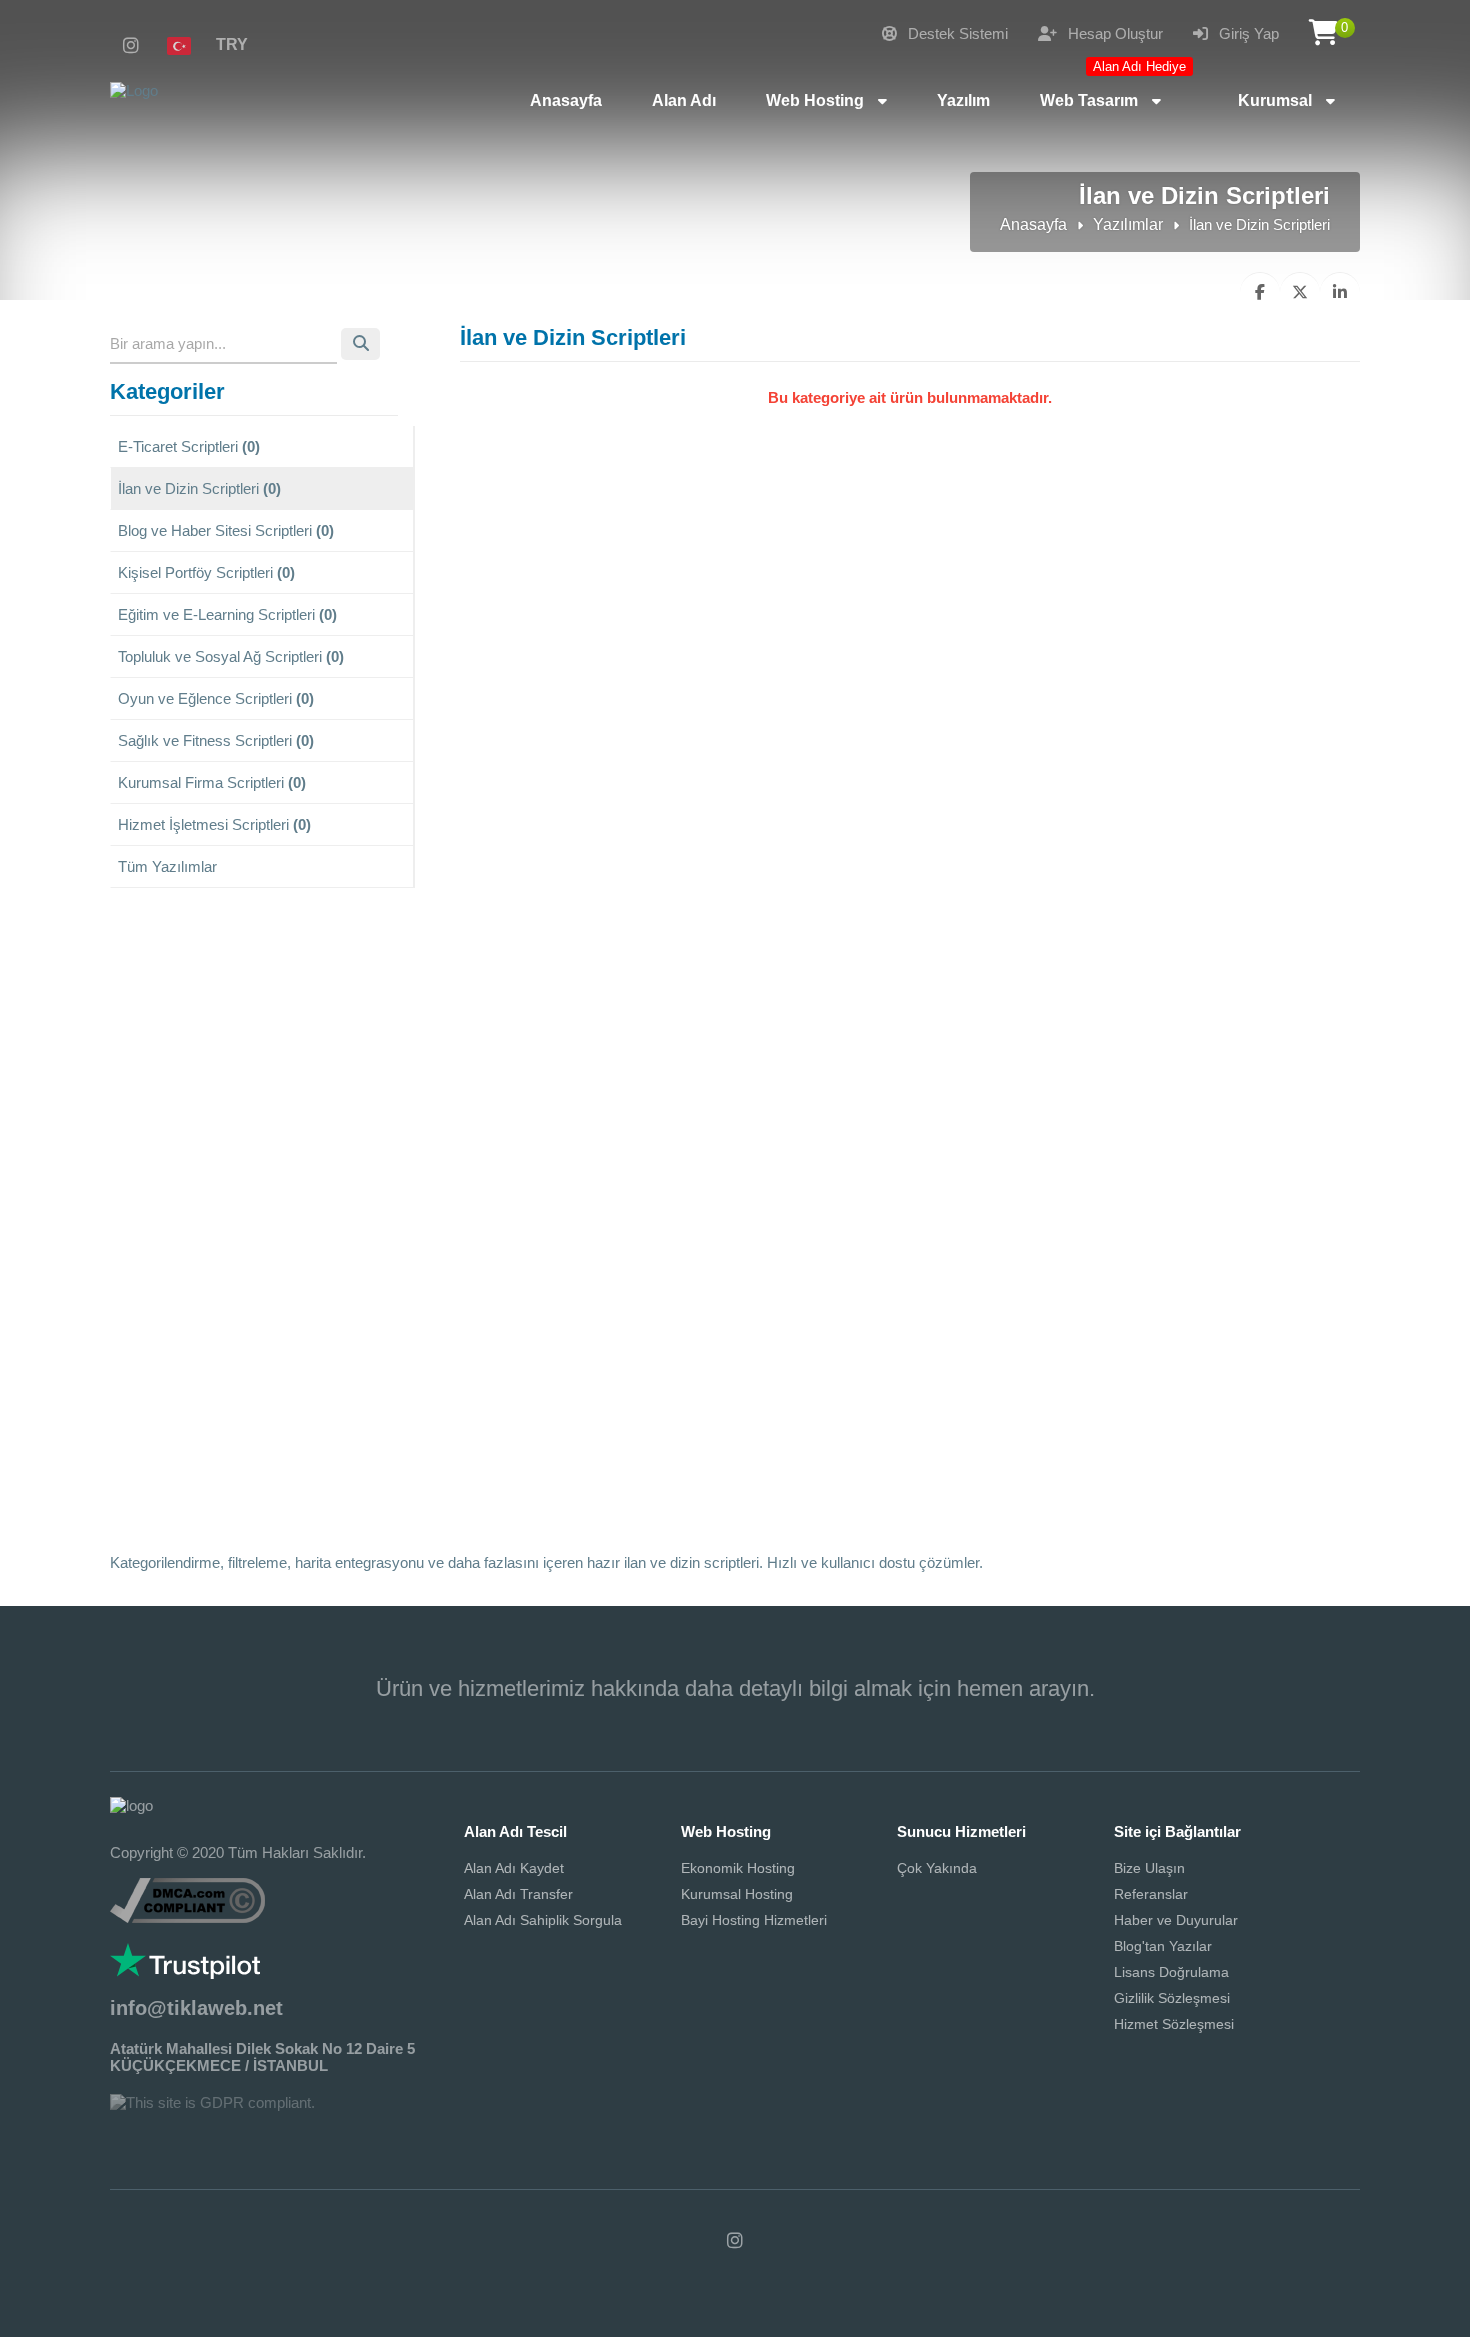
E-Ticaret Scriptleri (189, 446)
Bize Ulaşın (1149, 1868)
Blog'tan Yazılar (1163, 1946)
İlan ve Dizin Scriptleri (199, 488)
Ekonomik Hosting (738, 1868)
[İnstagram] (131, 46)
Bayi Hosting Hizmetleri (754, 1920)
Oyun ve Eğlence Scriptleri (216, 698)
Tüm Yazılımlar (167, 866)
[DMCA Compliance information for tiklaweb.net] (187, 1917)
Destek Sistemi (956, 33)
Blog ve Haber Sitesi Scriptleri (226, 530)
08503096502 (735, 1719)
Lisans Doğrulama (1171, 1972)
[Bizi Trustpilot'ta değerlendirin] (185, 1973)
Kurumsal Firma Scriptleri (212, 782)
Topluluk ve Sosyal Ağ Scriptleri (231, 656)
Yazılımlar (1128, 224)
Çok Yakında (937, 1868)
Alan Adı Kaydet (514, 1868)
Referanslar (1151, 1894)
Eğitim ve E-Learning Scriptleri (227, 614)
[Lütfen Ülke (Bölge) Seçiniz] (187, 45)
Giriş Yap (1247, 33)
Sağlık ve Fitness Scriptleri (216, 740)
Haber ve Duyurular (1176, 1920)
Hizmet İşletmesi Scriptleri (214, 824)
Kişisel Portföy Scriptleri (206, 572)
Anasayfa (1033, 224)
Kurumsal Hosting (737, 1894)
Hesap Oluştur (1113, 33)
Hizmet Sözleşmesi (1174, 2024)
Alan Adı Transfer (518, 1894)
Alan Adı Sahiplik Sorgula (543, 1920)
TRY (232, 44)
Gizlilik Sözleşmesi (1172, 1998)
